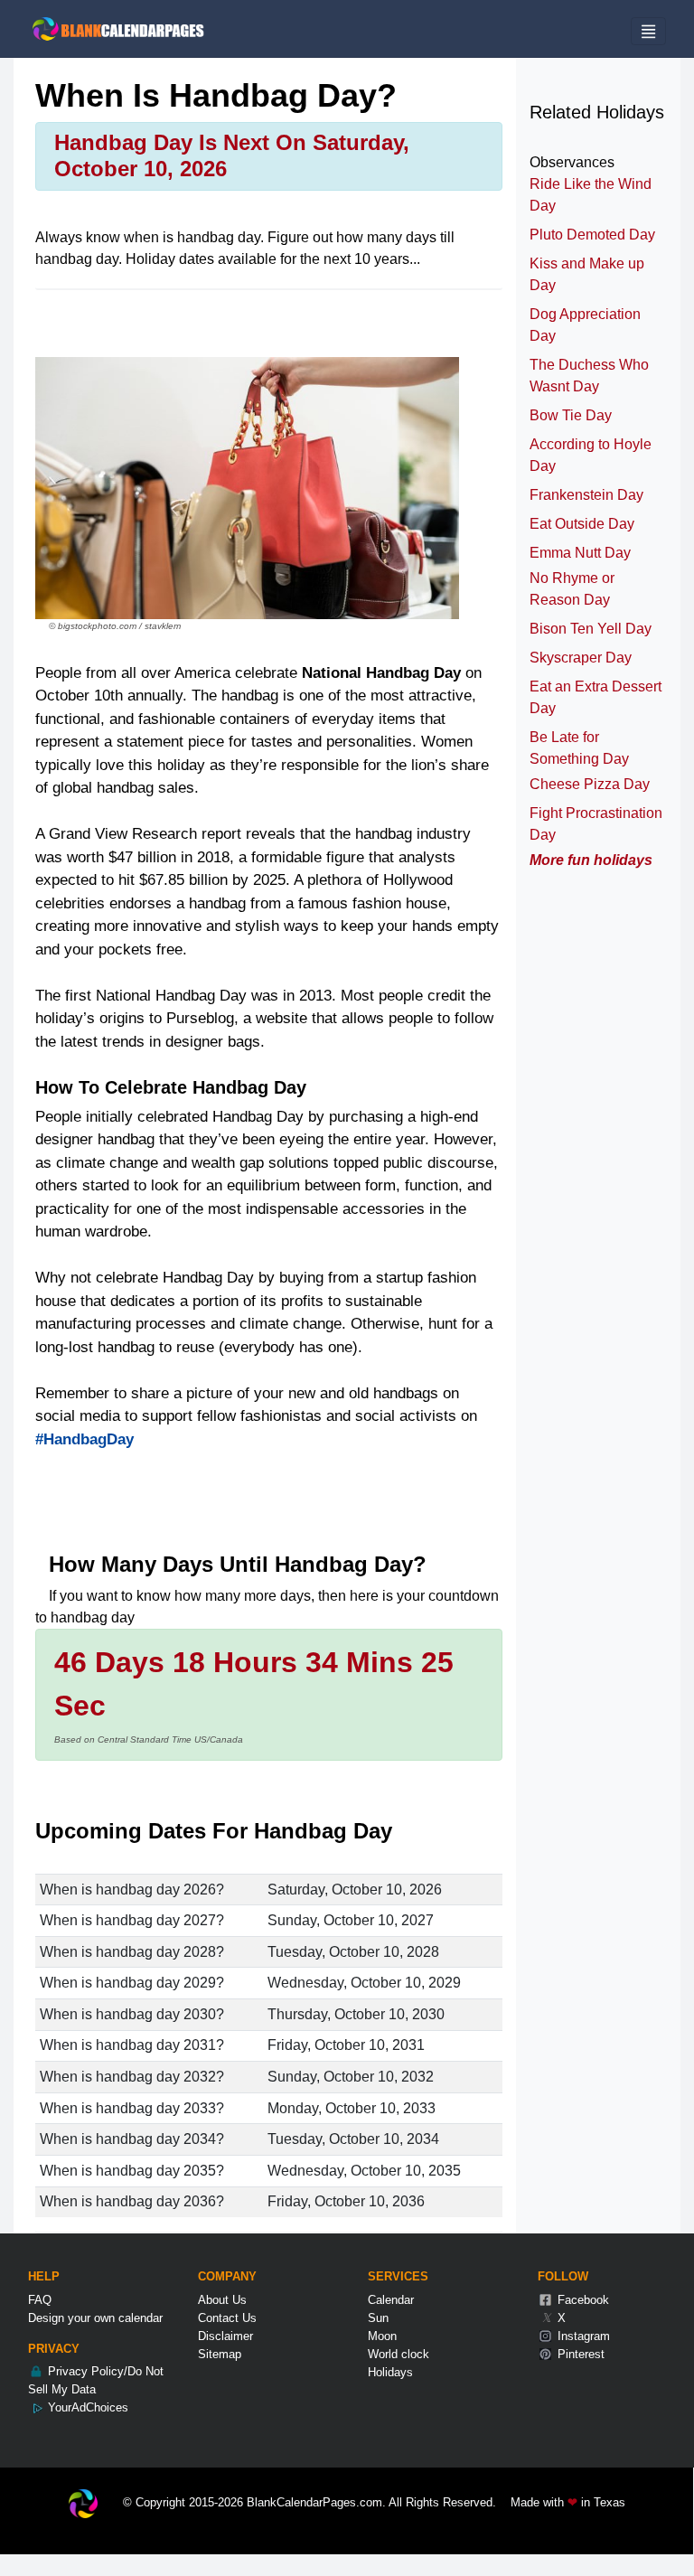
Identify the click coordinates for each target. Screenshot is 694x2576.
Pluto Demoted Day (592, 235)
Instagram (582, 2336)
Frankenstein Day (586, 495)
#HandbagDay (84, 1439)
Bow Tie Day (571, 415)
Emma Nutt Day (580, 553)
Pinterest (579, 2354)
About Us (222, 2300)
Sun (378, 2318)
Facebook (581, 2300)
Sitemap (220, 2354)
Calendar (391, 2300)
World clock (399, 2354)
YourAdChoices (86, 2407)
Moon (382, 2336)
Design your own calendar (95, 2318)
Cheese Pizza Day (590, 784)
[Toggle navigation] (648, 31)
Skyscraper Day (581, 658)
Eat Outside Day (582, 524)
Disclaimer (225, 2336)
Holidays (390, 2372)
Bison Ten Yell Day (591, 629)
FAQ (40, 2300)
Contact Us (227, 2318)
